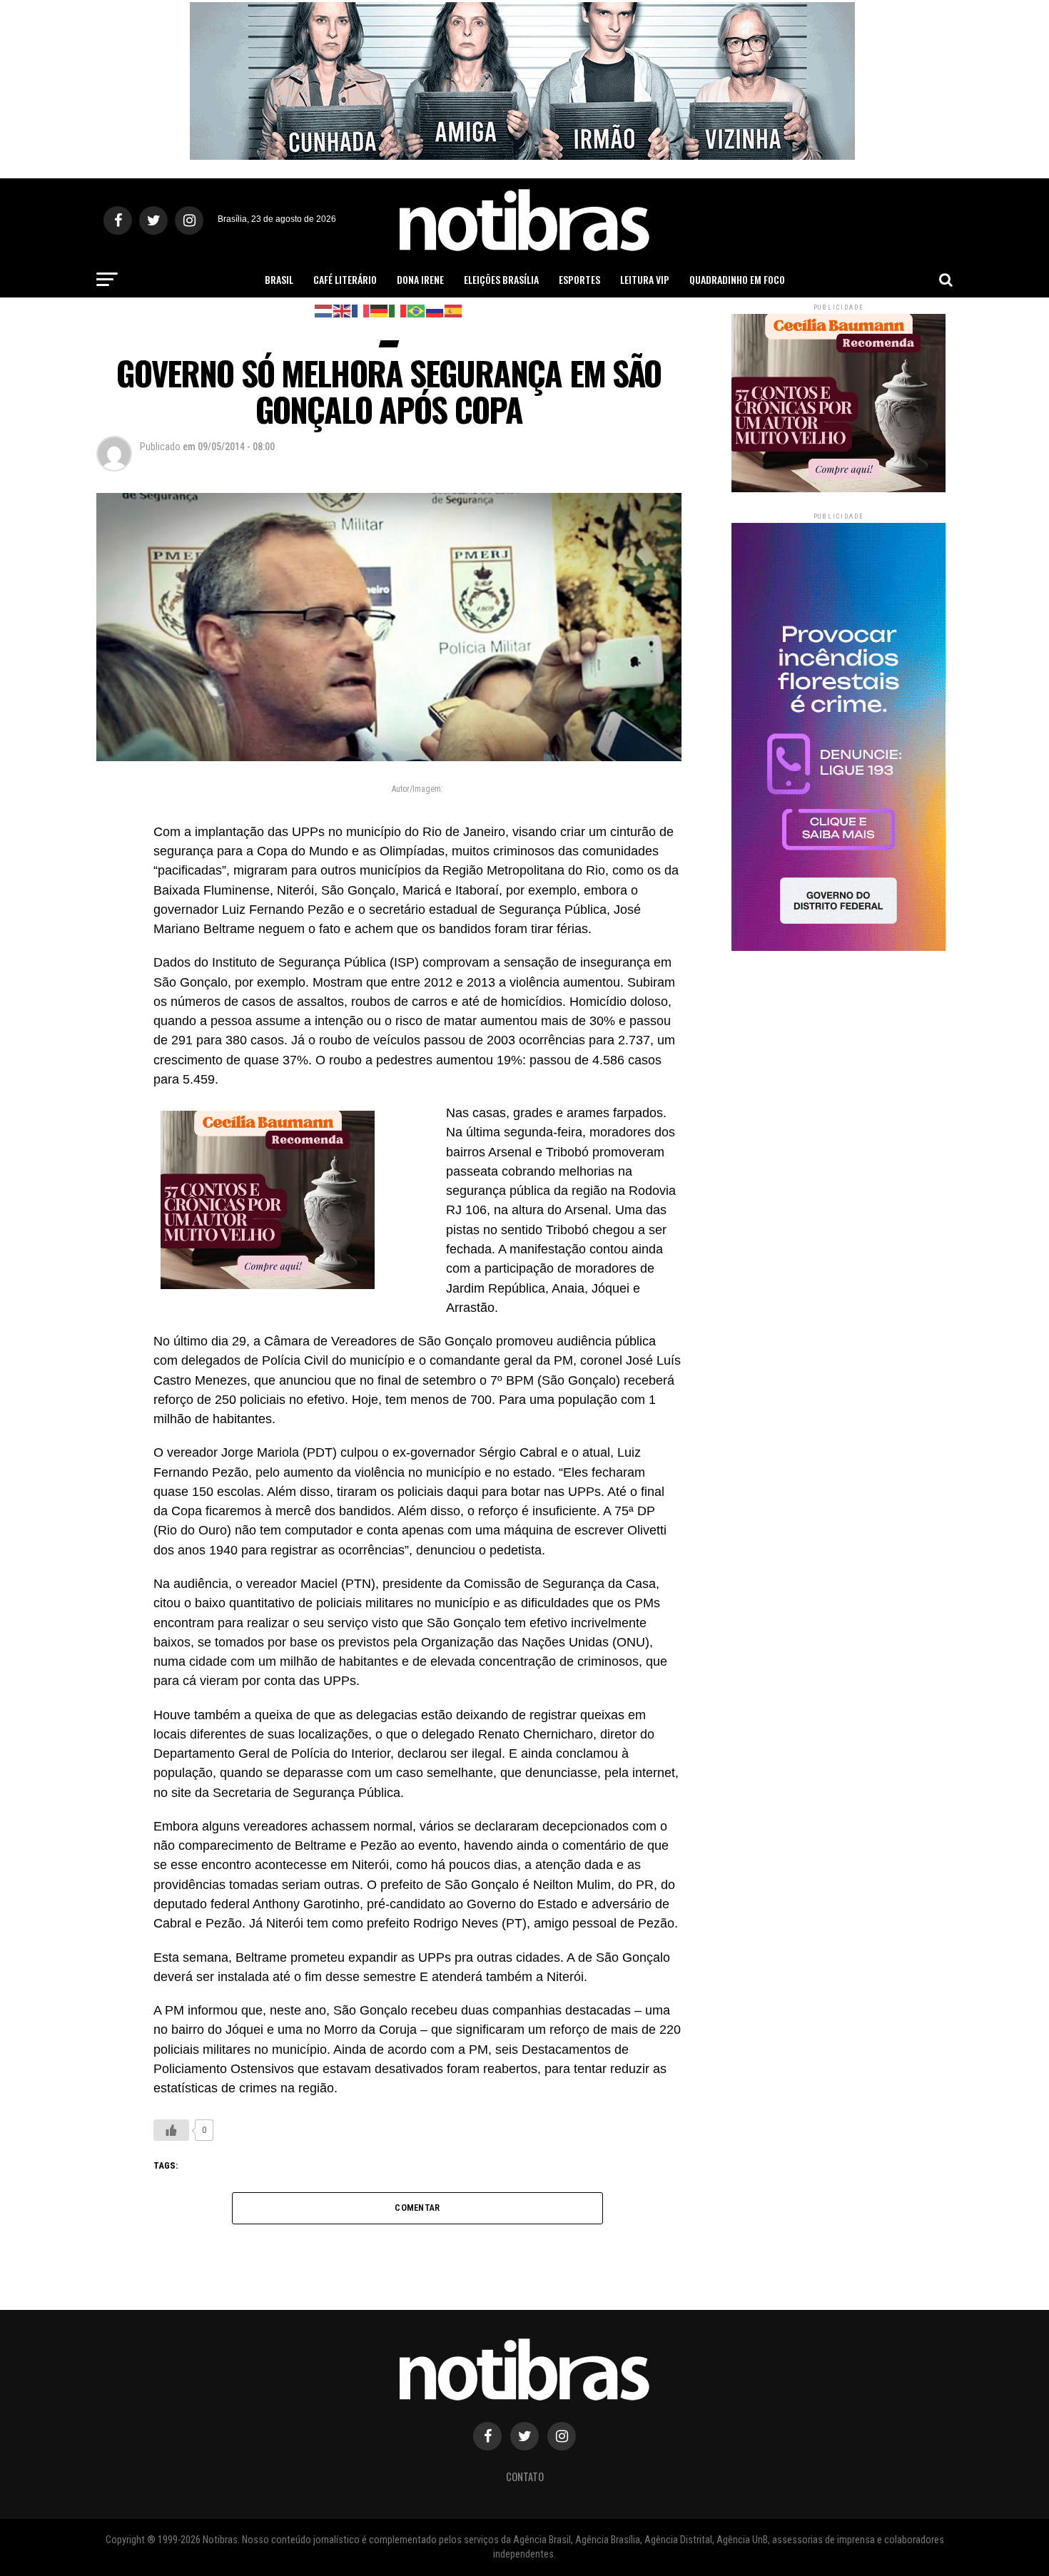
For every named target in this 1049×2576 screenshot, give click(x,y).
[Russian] (435, 310)
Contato (525, 2476)
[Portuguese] (417, 310)
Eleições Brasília (501, 279)
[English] (343, 310)
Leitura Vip (645, 279)
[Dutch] (324, 310)
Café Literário (345, 279)
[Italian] (398, 310)
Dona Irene (420, 279)
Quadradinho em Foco (737, 279)
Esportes (579, 279)
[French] (361, 310)
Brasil (279, 279)
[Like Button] (171, 2130)
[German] (380, 310)
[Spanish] (454, 310)
